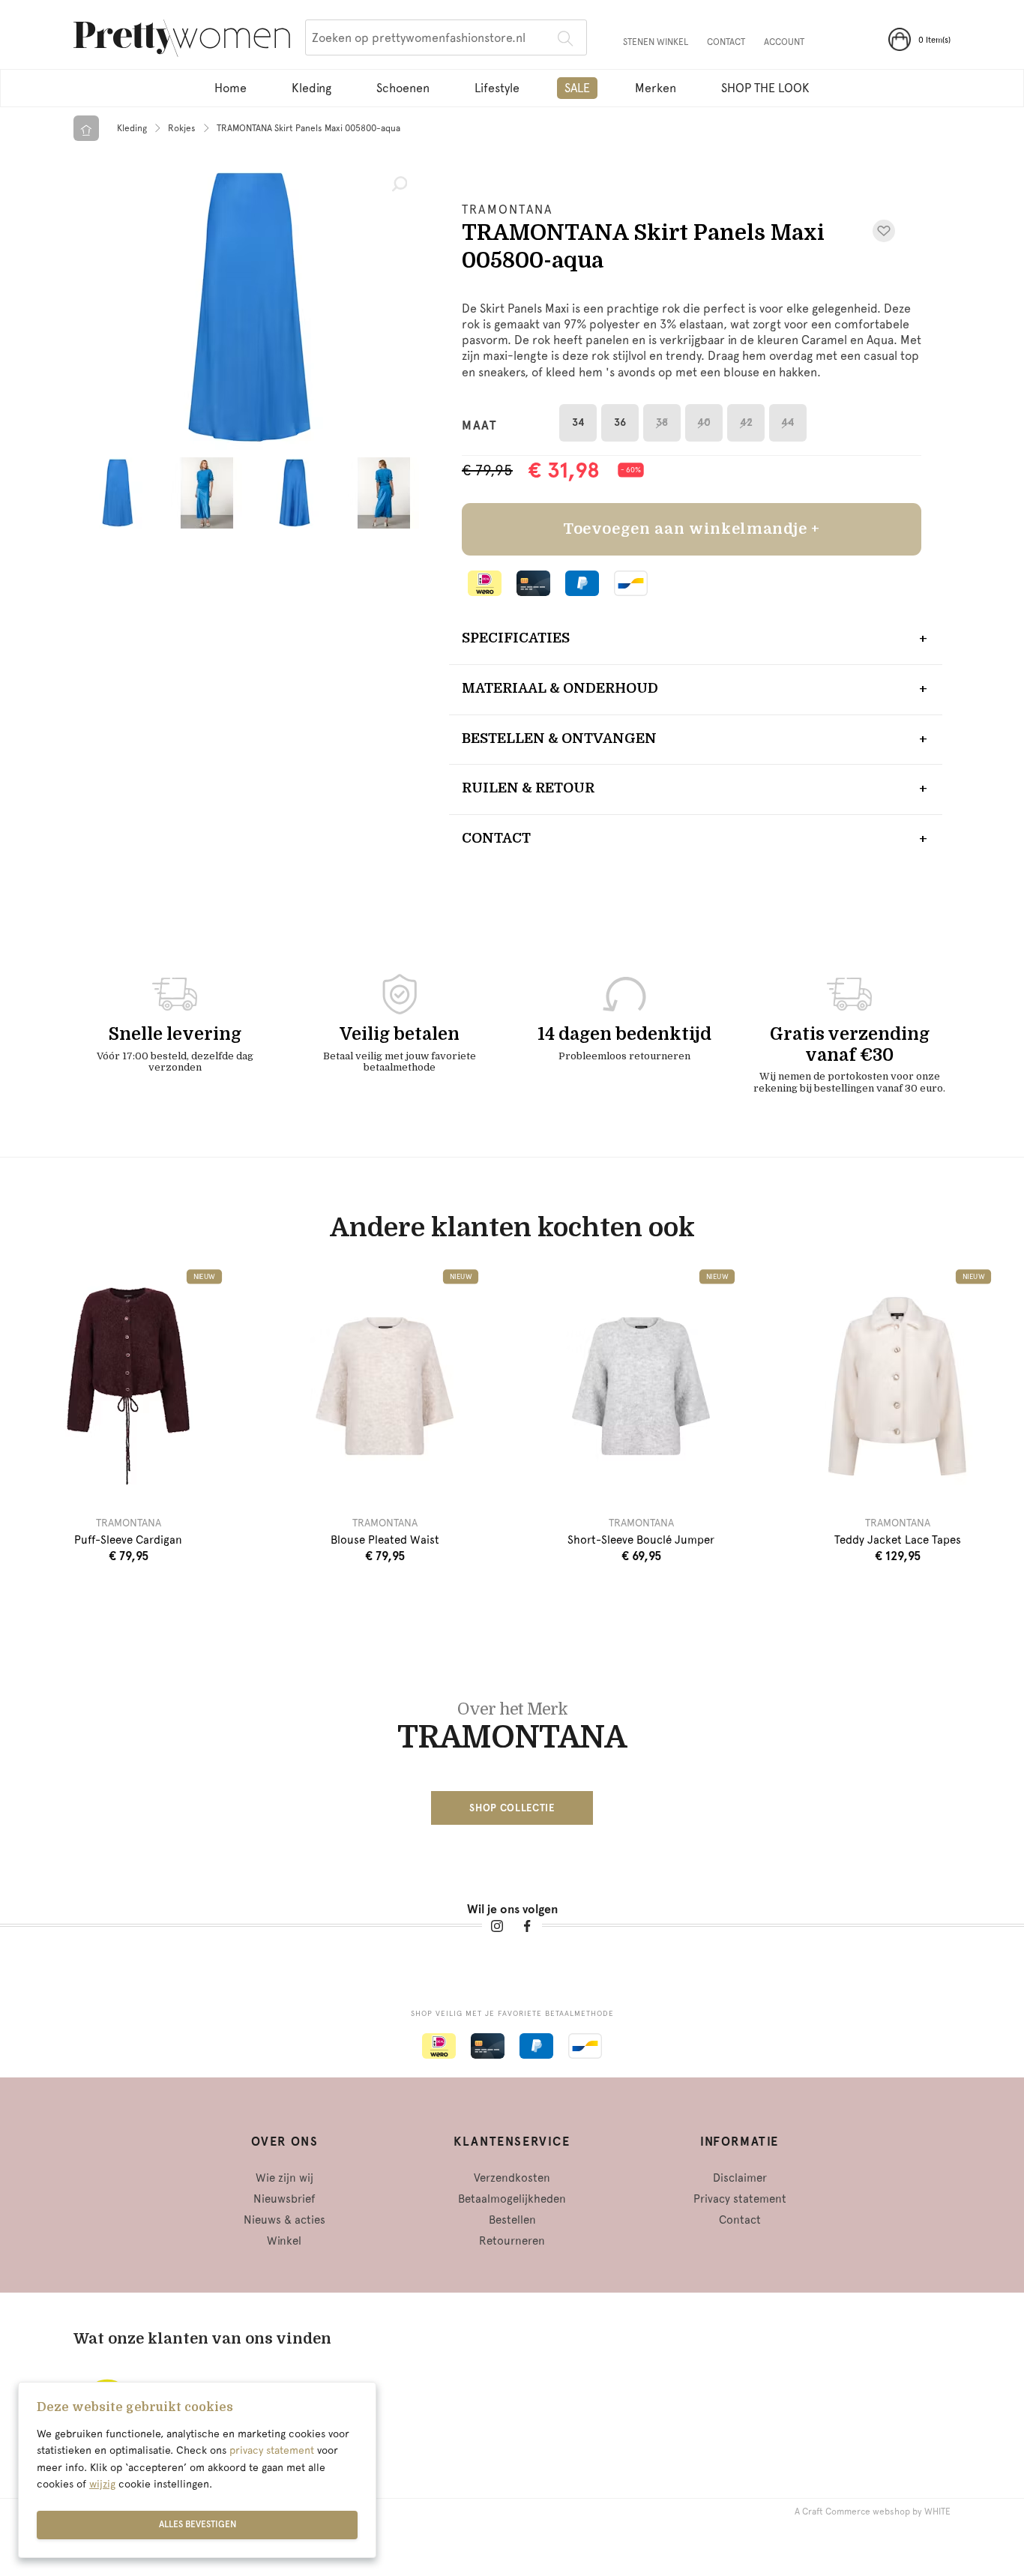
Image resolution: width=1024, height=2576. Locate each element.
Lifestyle (497, 88)
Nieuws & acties (284, 2220)
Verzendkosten (512, 2178)
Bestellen (512, 2220)
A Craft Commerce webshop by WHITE (873, 2512)
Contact (726, 42)
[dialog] (197, 2470)
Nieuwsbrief (284, 2199)
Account (784, 42)
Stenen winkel (656, 42)
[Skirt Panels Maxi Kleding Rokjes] (250, 307)
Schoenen (403, 88)
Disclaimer (740, 2178)
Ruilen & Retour (528, 788)
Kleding (311, 88)
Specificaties (516, 638)
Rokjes (182, 128)
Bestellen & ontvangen (559, 738)
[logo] (182, 40)
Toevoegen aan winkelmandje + (692, 529)
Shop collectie (512, 1808)
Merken (656, 88)
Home (231, 88)
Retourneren (512, 2241)
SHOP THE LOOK (765, 88)
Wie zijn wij (284, 2178)
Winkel (284, 2241)
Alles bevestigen (198, 2524)
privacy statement (272, 2450)
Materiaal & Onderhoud (560, 688)
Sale (577, 88)
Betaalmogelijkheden (512, 2199)
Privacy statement (740, 2199)
